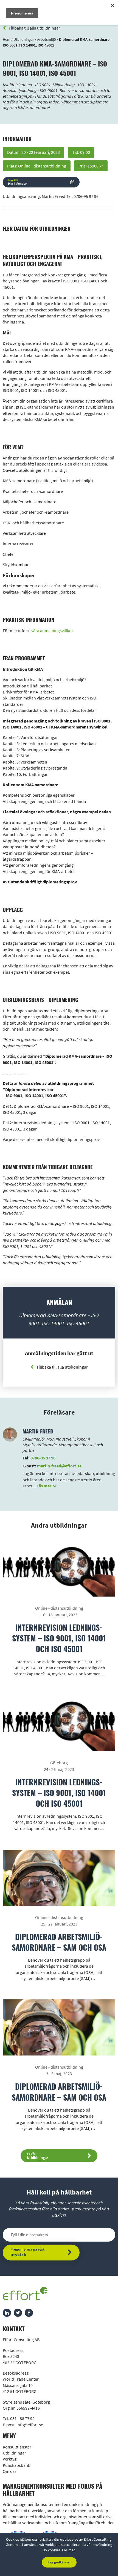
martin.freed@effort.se (59, 1466)
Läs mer (68, 2550)
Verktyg (10, 2459)
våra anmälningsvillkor (52, 631)
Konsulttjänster (17, 2447)
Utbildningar (14, 2453)
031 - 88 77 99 (22, 2418)
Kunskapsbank (16, 2465)
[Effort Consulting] (25, 2295)
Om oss (10, 2471)
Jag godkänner (59, 2562)
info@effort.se (30, 2425)
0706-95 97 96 (86, 196)
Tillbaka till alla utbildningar (34, 28)
